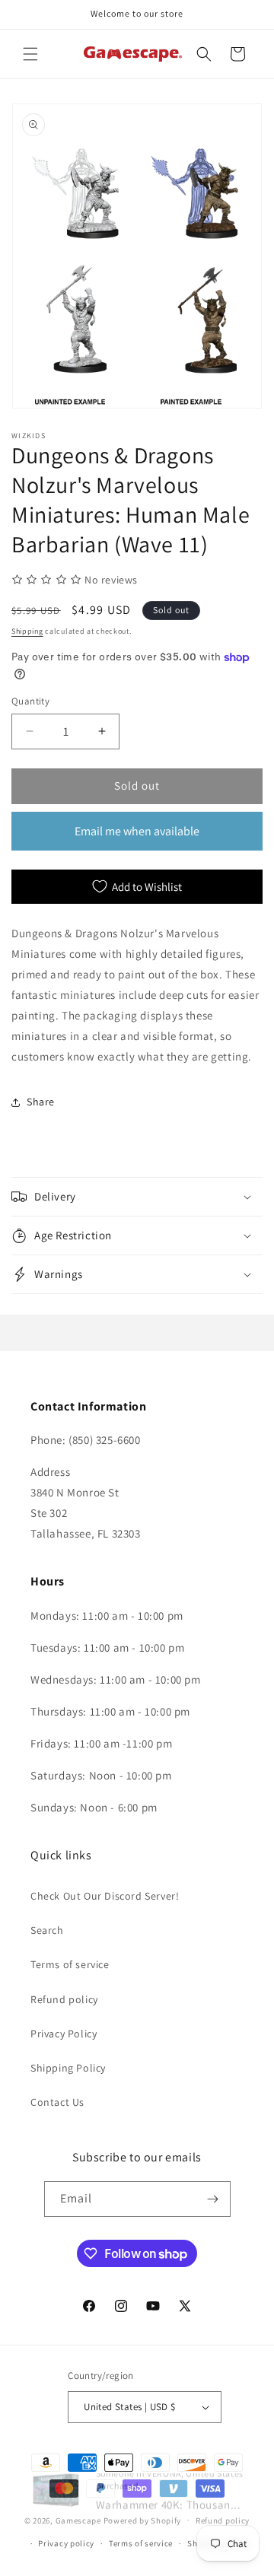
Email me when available (137, 831)
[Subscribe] (213, 2199)
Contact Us (57, 2102)
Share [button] (41, 1102)
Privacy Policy (64, 2034)
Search (47, 1930)
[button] (30, 54)
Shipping (27, 631)
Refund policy (64, 1999)
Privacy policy (66, 2543)
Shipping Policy (68, 2068)
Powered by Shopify (143, 2520)
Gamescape (78, 2520)
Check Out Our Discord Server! (105, 1896)
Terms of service (70, 1964)
